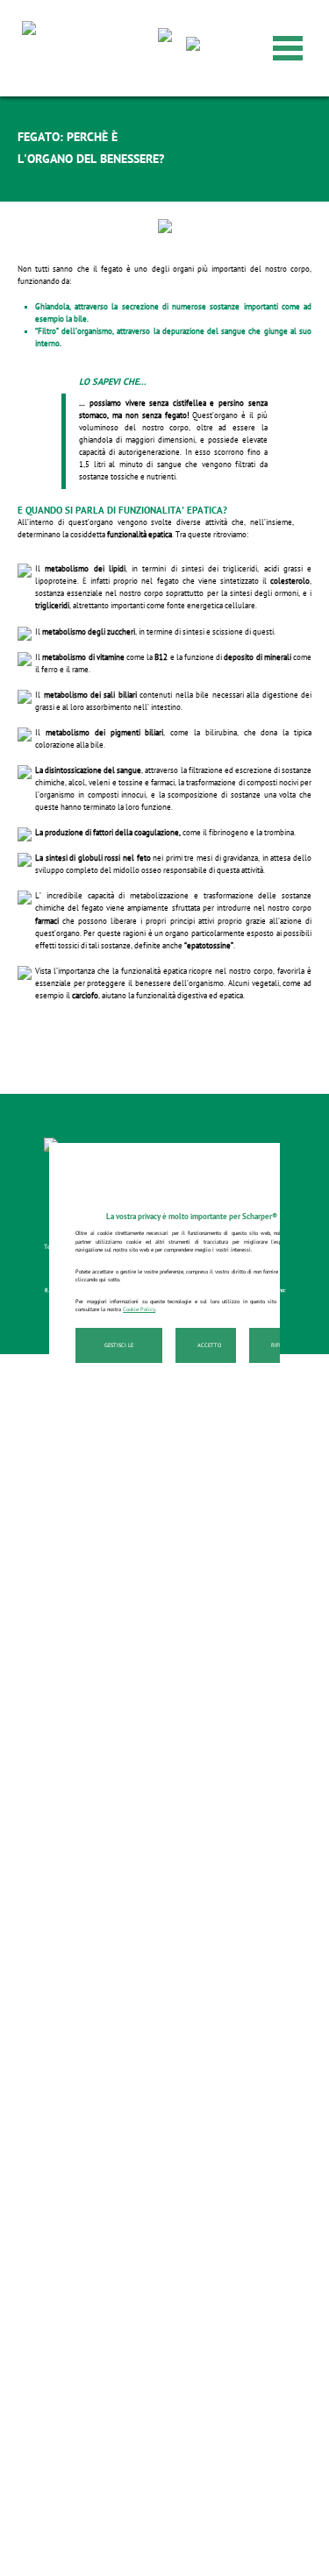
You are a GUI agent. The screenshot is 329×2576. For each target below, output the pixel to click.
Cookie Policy (139, 1309)
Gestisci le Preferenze (119, 1352)
